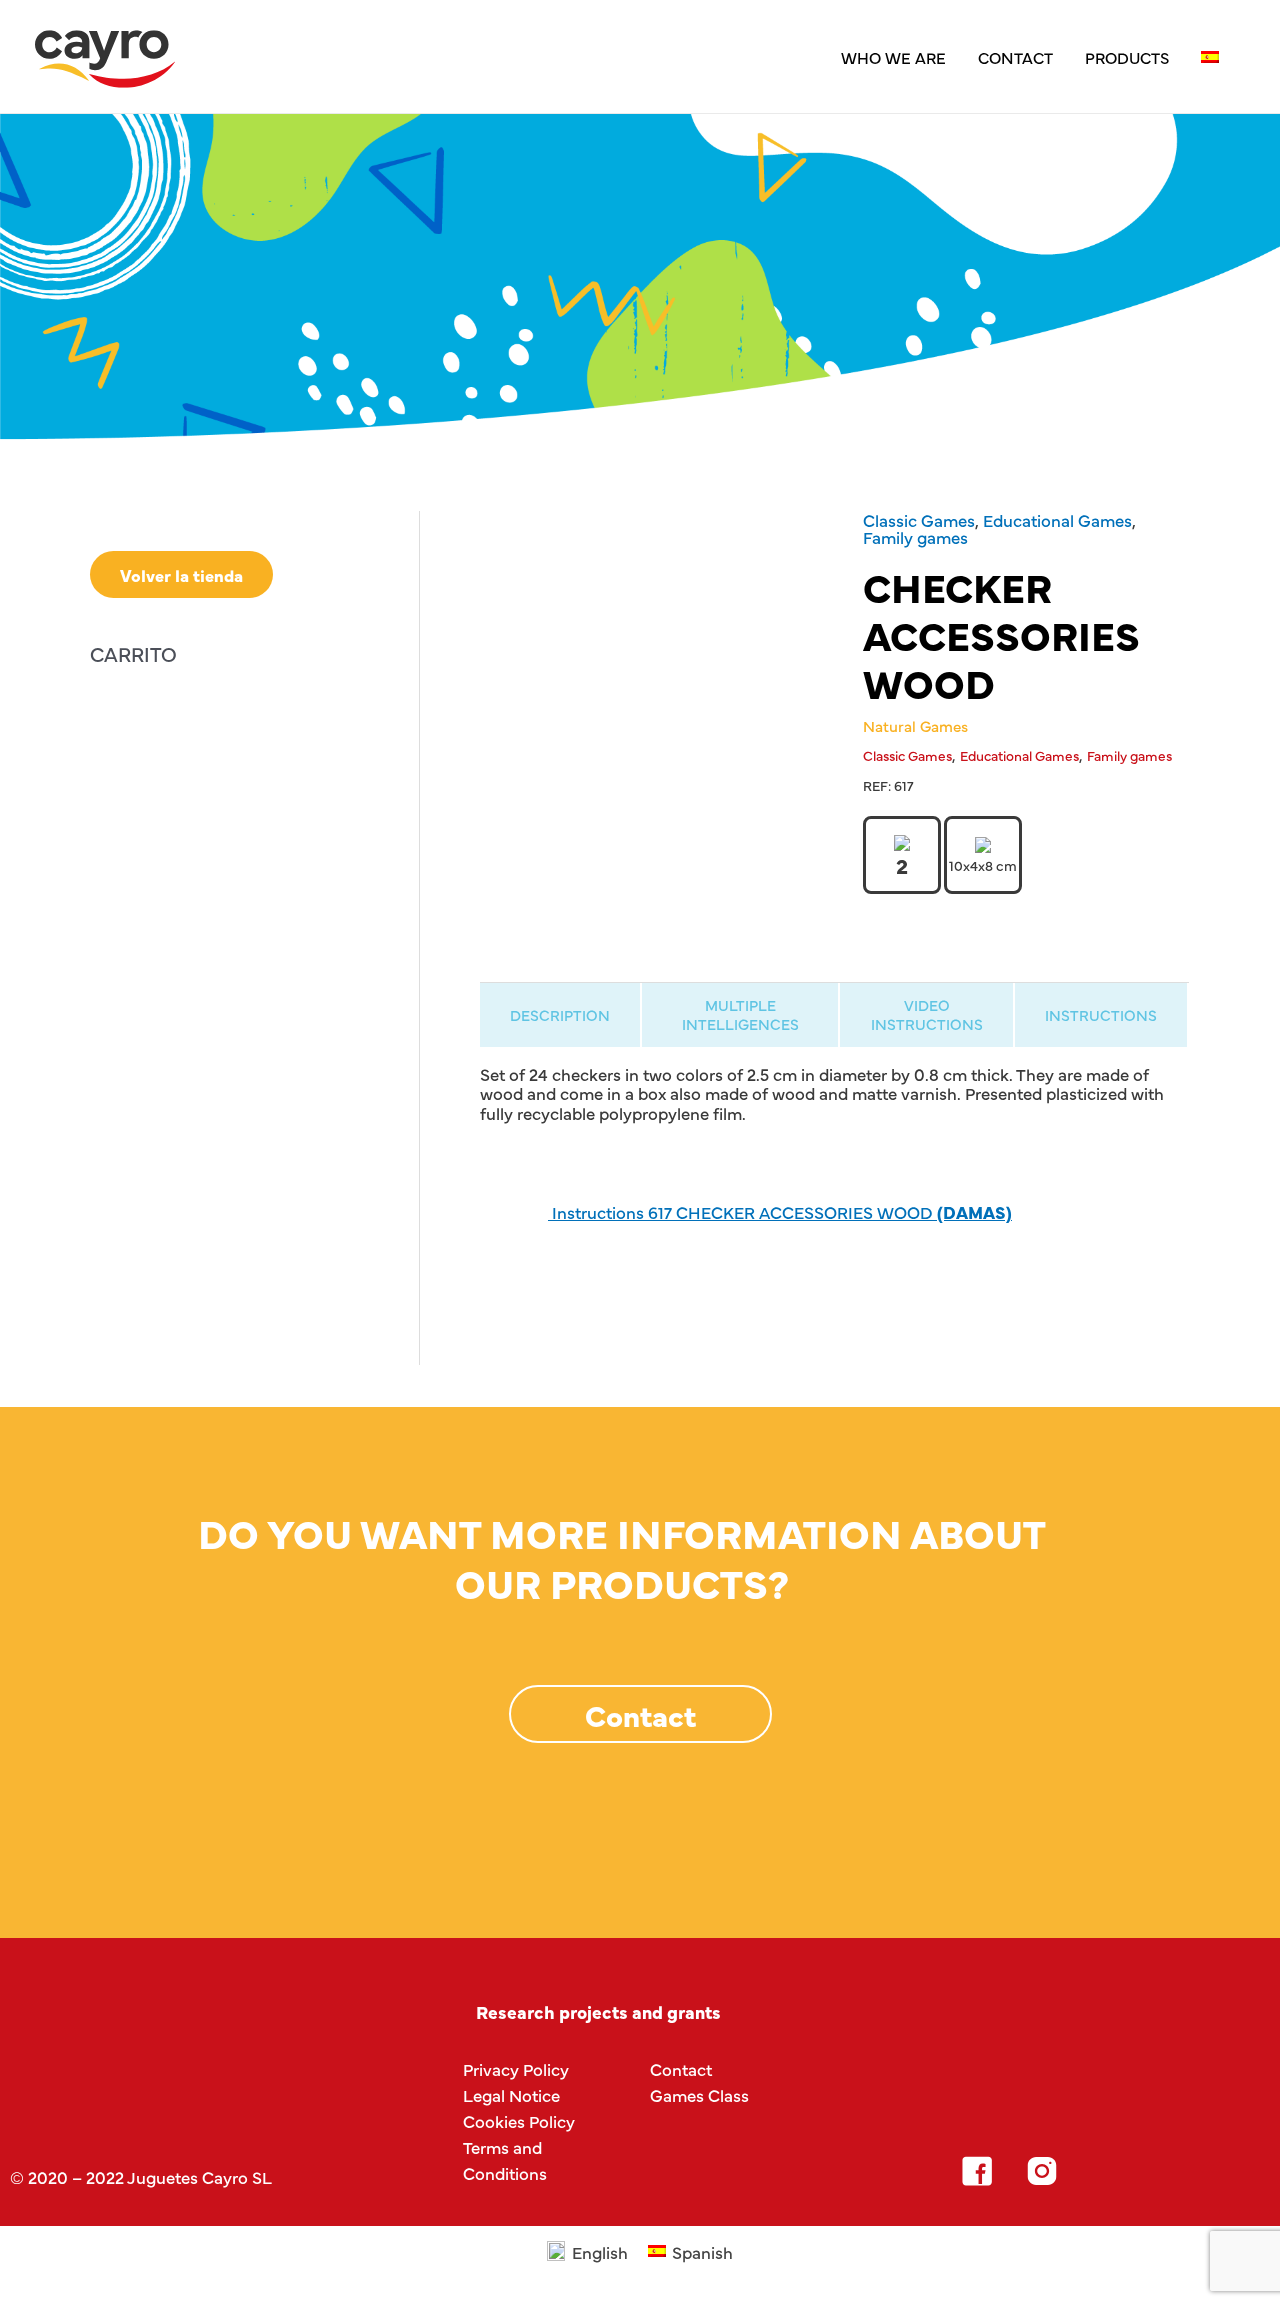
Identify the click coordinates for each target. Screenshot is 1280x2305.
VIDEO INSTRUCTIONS (927, 1014)
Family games (915, 536)
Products (1127, 57)
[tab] (560, 1014)
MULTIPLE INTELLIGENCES (740, 1014)
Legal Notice (511, 2094)
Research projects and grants (598, 2011)
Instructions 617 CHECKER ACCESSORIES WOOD (780, 1211)
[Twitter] (1107, 2171)
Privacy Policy (516, 2068)
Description (560, 1014)
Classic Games (919, 519)
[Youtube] (1172, 2171)
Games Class (699, 2094)
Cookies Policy (519, 2120)
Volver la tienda (181, 574)
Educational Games (1057, 519)
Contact (1015, 57)
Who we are (893, 57)
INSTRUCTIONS (1101, 1014)
